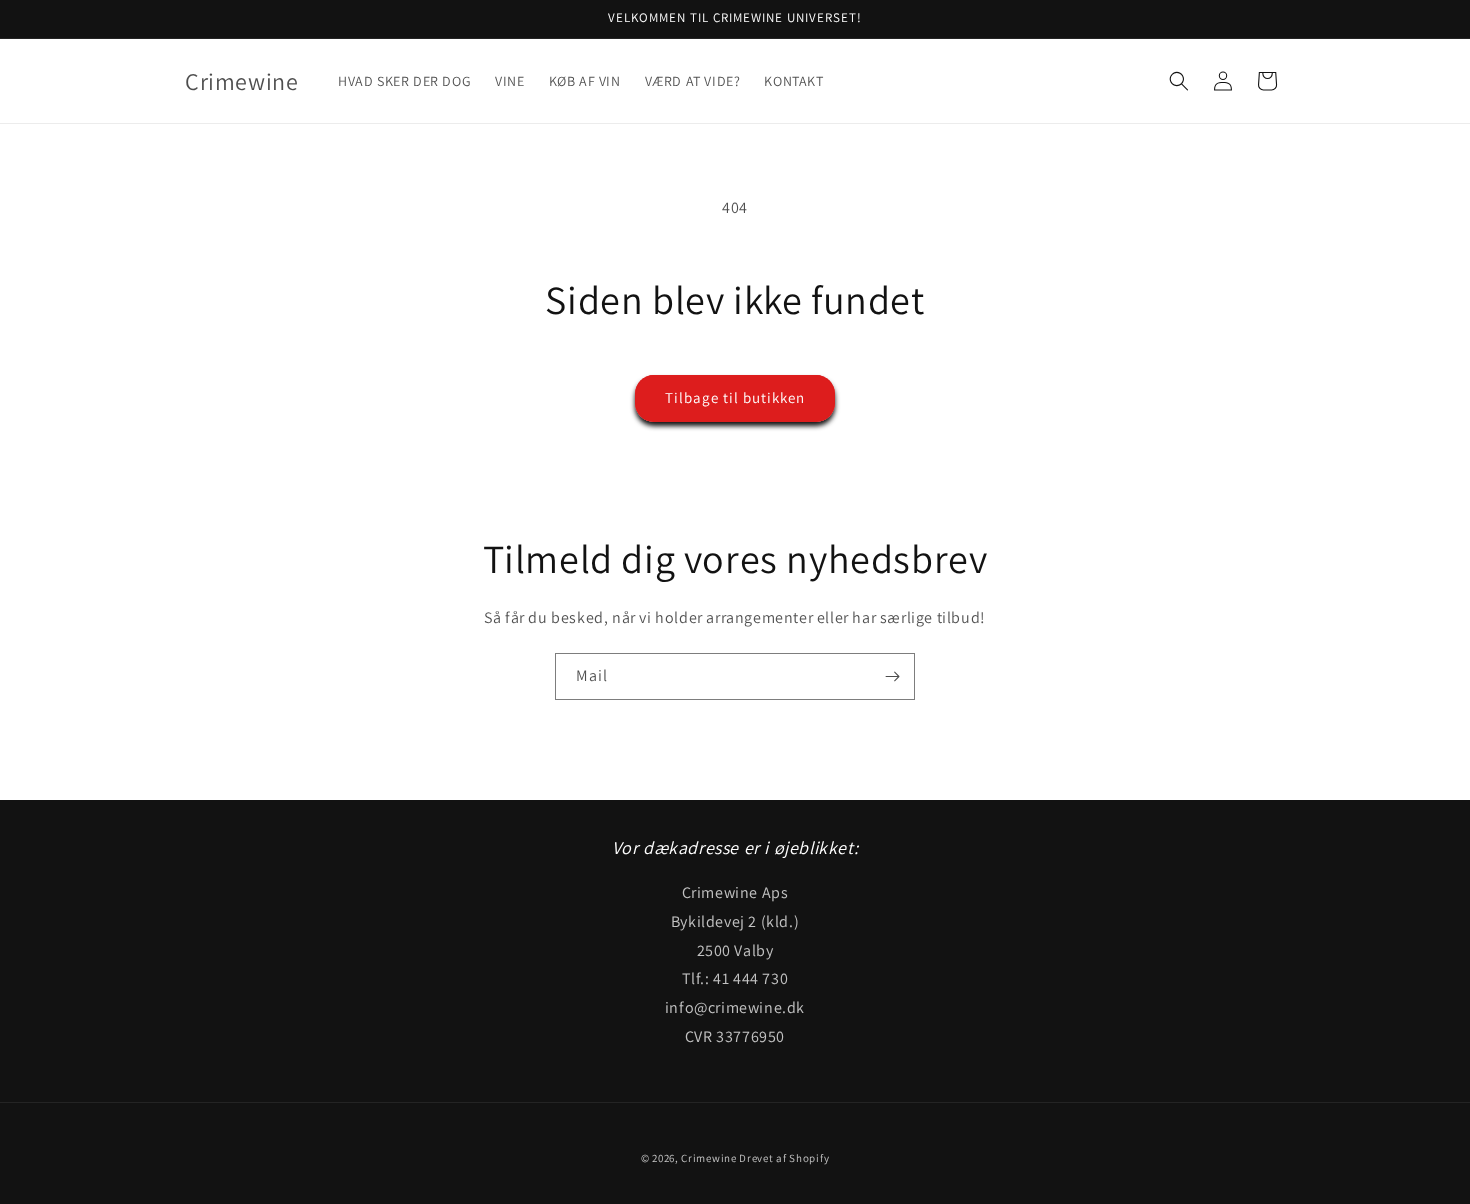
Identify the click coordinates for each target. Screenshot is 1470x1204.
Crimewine (708, 1158)
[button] (1179, 81)
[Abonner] (892, 676)
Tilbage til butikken (735, 397)
